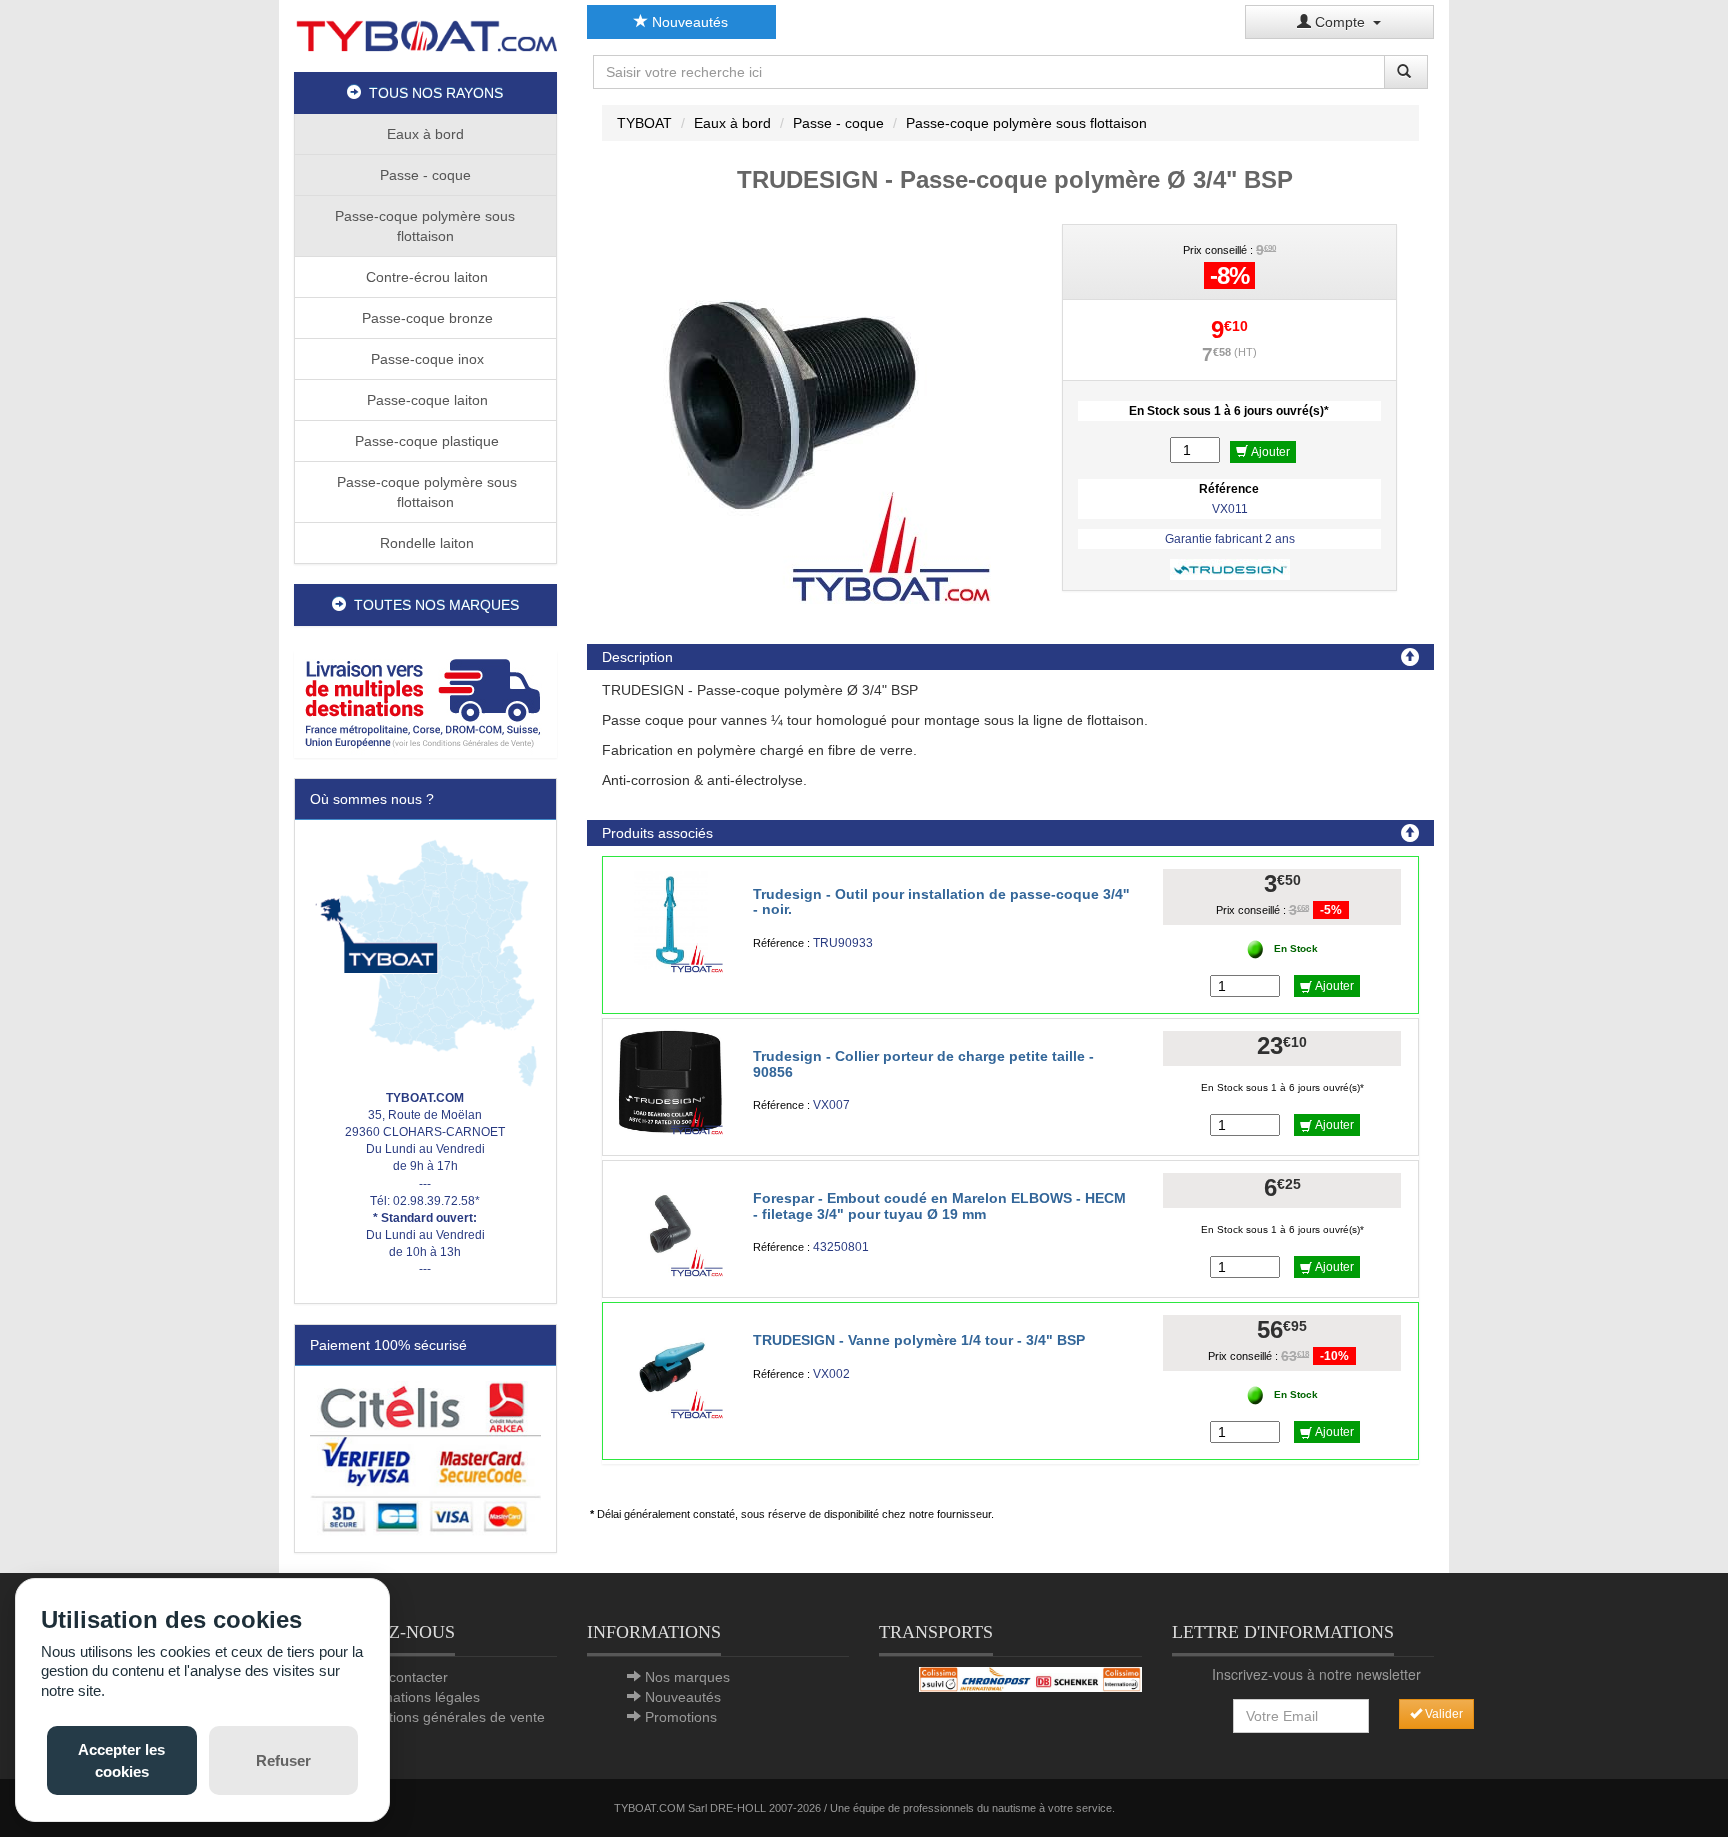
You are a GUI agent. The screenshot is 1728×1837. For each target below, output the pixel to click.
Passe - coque (425, 175)
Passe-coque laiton (425, 400)
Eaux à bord (425, 134)
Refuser (283, 1760)
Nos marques (687, 1677)
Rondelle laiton (425, 543)
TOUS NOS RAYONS (432, 93)
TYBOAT (644, 123)
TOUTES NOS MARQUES (432, 605)
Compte (1342, 22)
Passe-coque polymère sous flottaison (425, 226)
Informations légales (416, 1697)
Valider (1442, 1714)
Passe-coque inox (425, 359)
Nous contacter (400, 1677)
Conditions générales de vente (448, 1717)
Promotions (681, 1717)
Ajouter (1269, 452)
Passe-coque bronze (425, 318)
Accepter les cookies (121, 1760)
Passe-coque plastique (425, 441)
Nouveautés (688, 22)
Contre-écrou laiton (425, 277)
